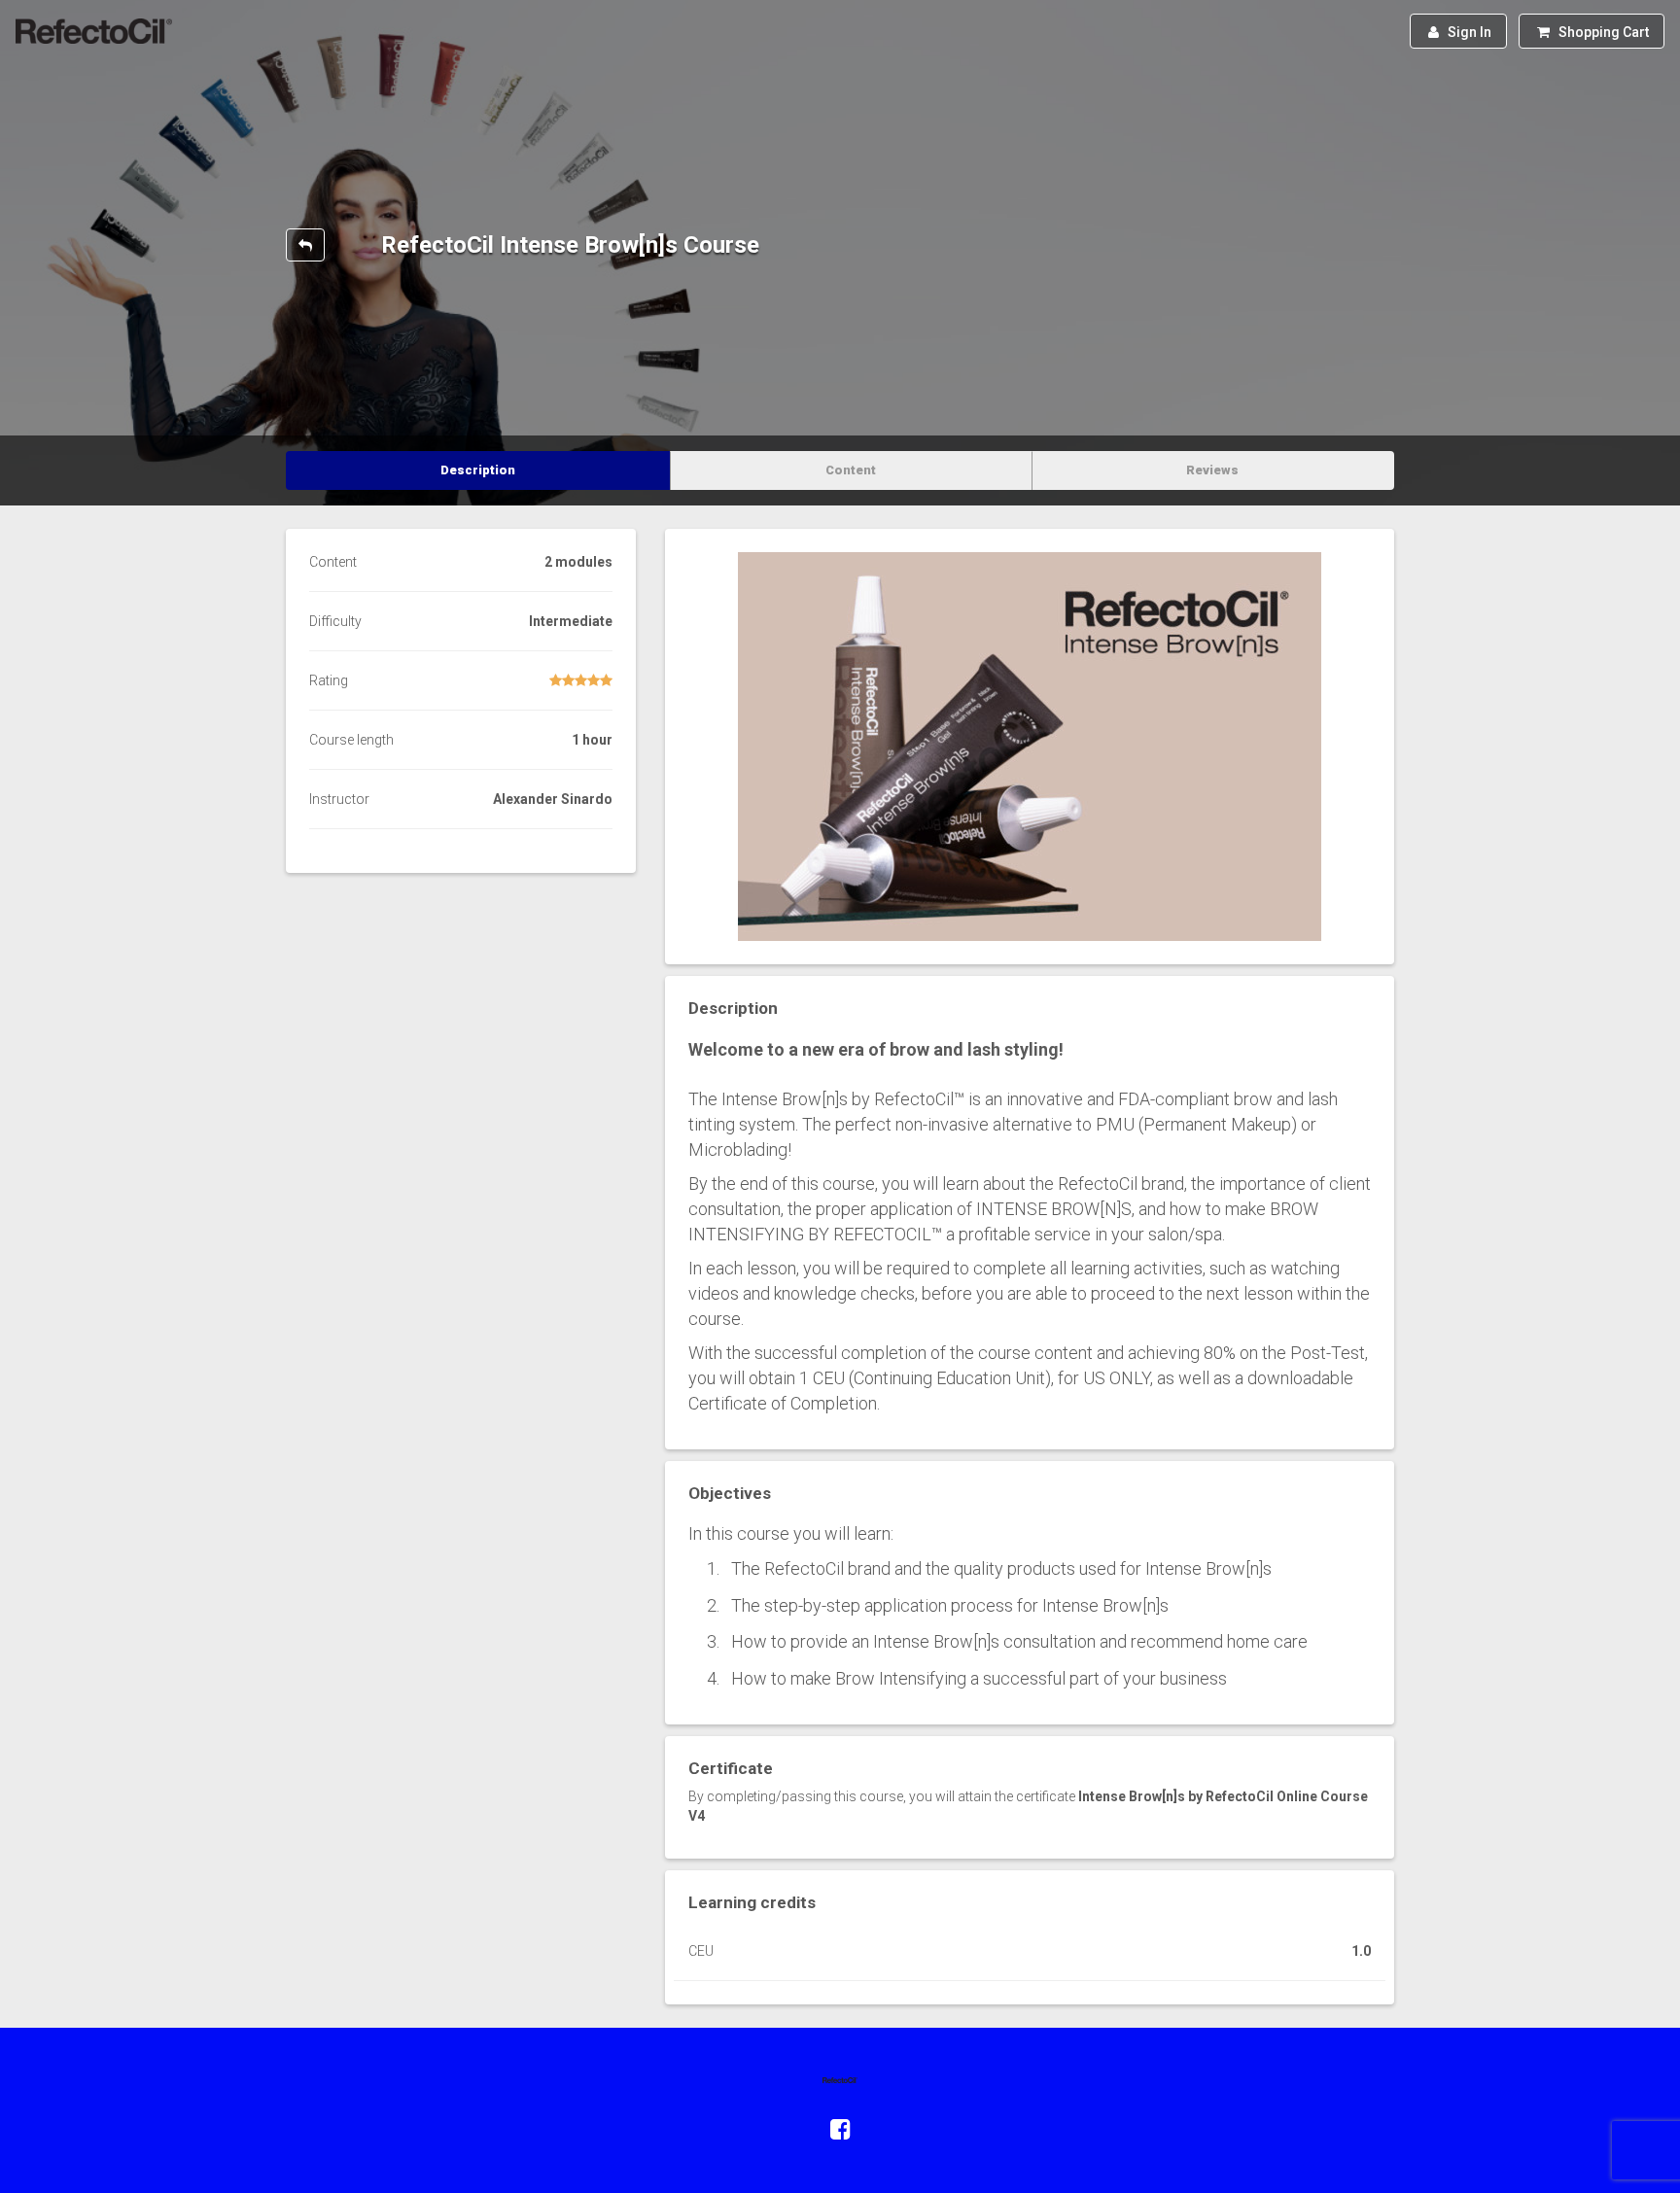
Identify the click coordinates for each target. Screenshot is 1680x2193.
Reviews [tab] (1212, 470)
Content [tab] (851, 470)
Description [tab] (478, 470)
